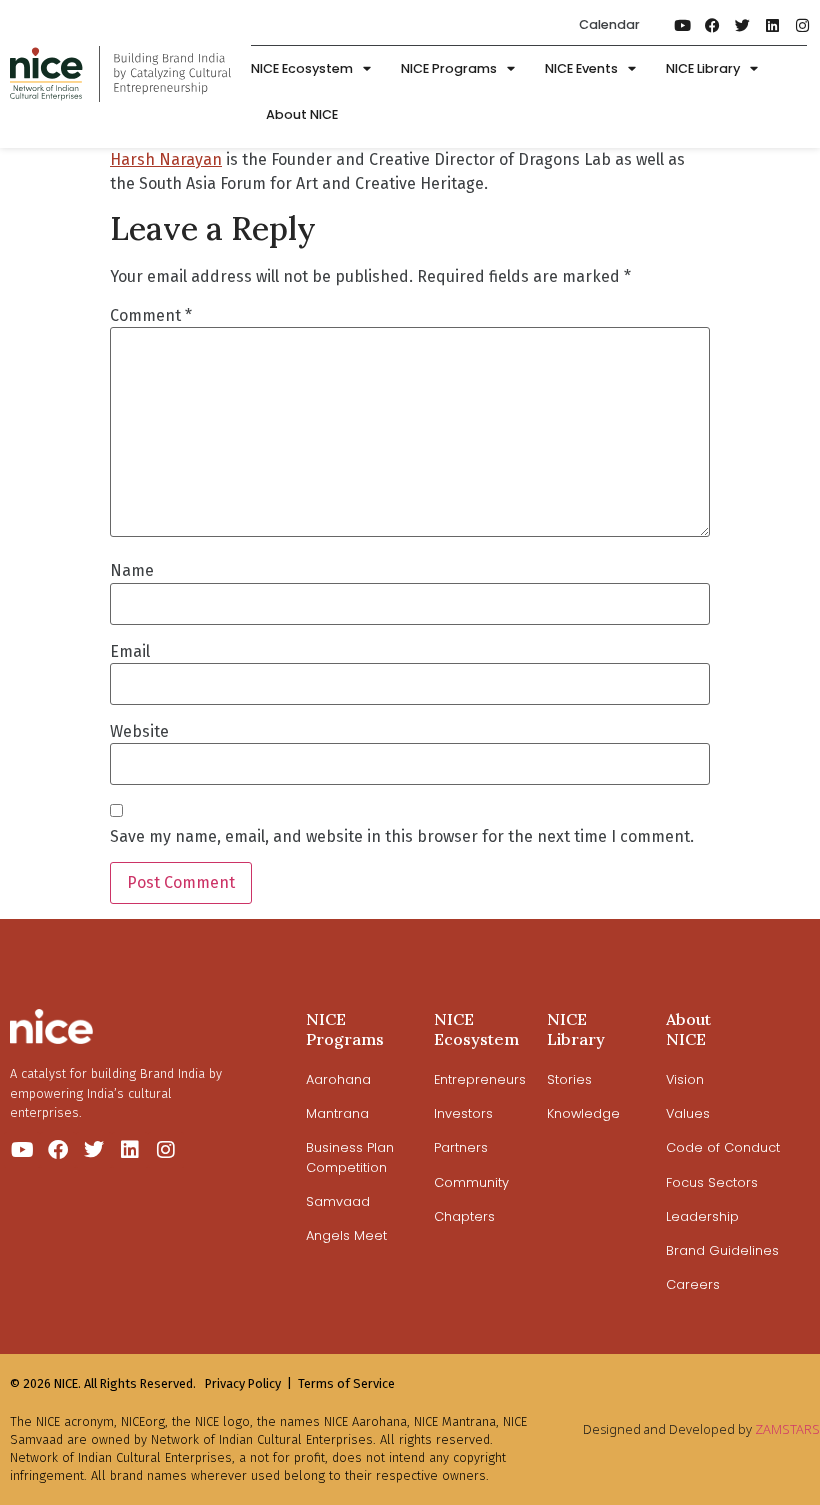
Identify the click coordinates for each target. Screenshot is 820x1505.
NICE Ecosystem (302, 68)
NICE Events (581, 68)
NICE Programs (449, 68)
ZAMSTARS (787, 1429)
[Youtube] (682, 25)
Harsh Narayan (166, 159)
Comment (151, 316)
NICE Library (703, 68)
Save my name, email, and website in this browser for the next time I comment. (402, 837)
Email (130, 652)
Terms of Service (346, 1383)
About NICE (302, 114)
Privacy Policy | (248, 1383)
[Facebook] (712, 25)
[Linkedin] (772, 25)
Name (132, 571)
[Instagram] (802, 25)
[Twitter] (742, 25)
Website (139, 732)
